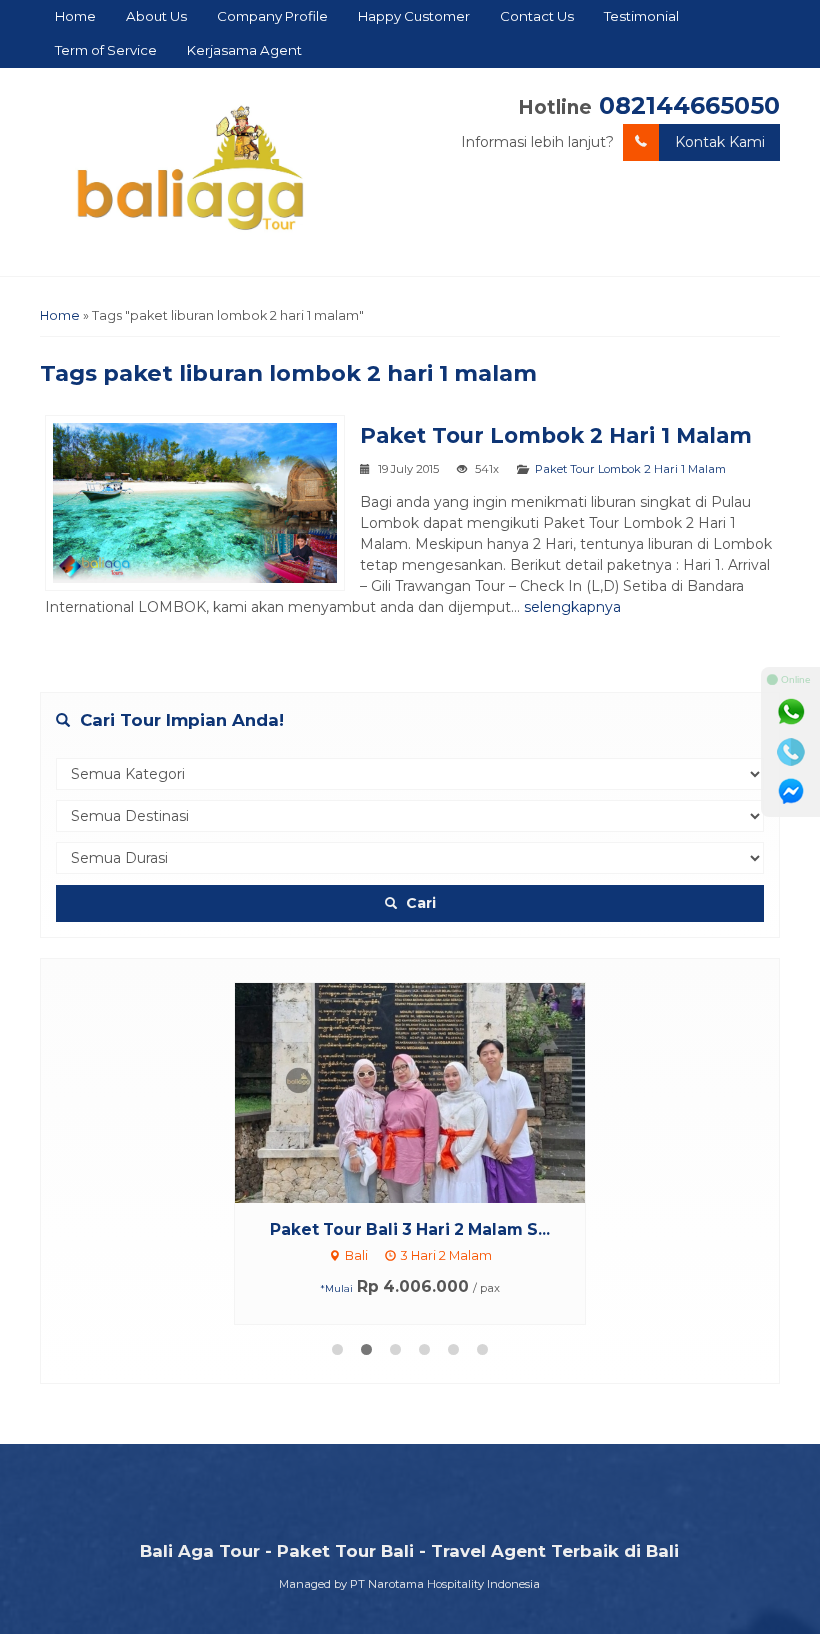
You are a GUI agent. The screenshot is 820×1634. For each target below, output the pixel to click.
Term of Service (106, 50)
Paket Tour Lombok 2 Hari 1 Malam (556, 435)
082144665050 (689, 105)
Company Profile (272, 16)
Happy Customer (414, 16)
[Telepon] (791, 752)
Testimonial (641, 16)
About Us (156, 16)
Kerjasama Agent (244, 50)
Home (75, 16)
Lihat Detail (429, 1092)
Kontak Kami (720, 142)
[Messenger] (791, 792)
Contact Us (537, 16)
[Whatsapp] (791, 712)
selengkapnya (572, 607)
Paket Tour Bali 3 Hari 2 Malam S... (410, 1229)
